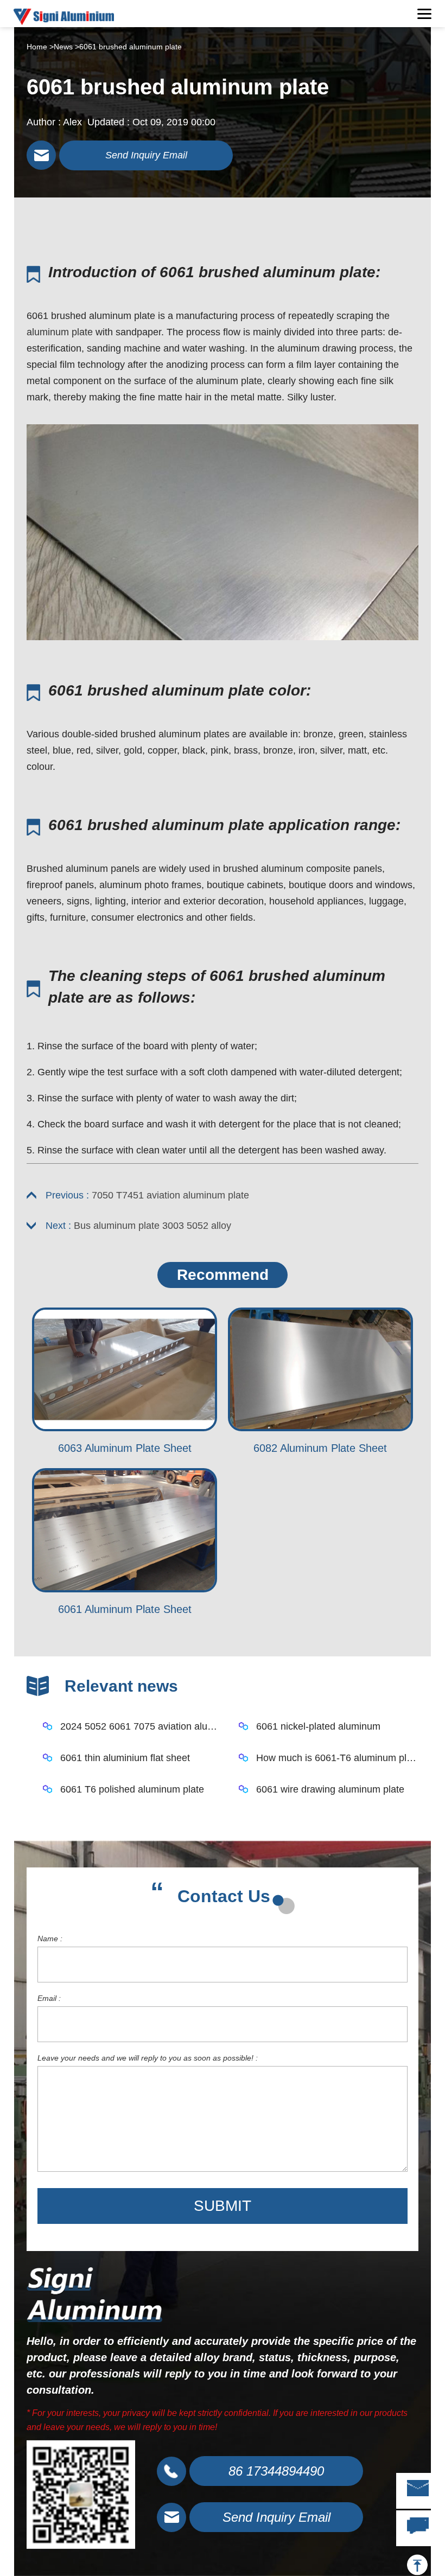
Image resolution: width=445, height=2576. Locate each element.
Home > (40, 47)
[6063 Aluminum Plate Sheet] (125, 1370)
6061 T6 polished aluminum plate (132, 1789)
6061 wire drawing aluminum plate (330, 1789)
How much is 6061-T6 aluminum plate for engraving (337, 1758)
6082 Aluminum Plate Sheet (320, 1448)
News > (66, 47)
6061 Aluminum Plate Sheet (125, 1609)
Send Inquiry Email (146, 155)
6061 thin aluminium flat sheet (125, 1758)
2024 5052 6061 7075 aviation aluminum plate (141, 1726)
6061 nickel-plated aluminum (318, 1726)
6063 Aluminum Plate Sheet (125, 1448)
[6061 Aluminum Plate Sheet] (125, 1530)
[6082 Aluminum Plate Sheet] (320, 1370)
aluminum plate (60, 332)
